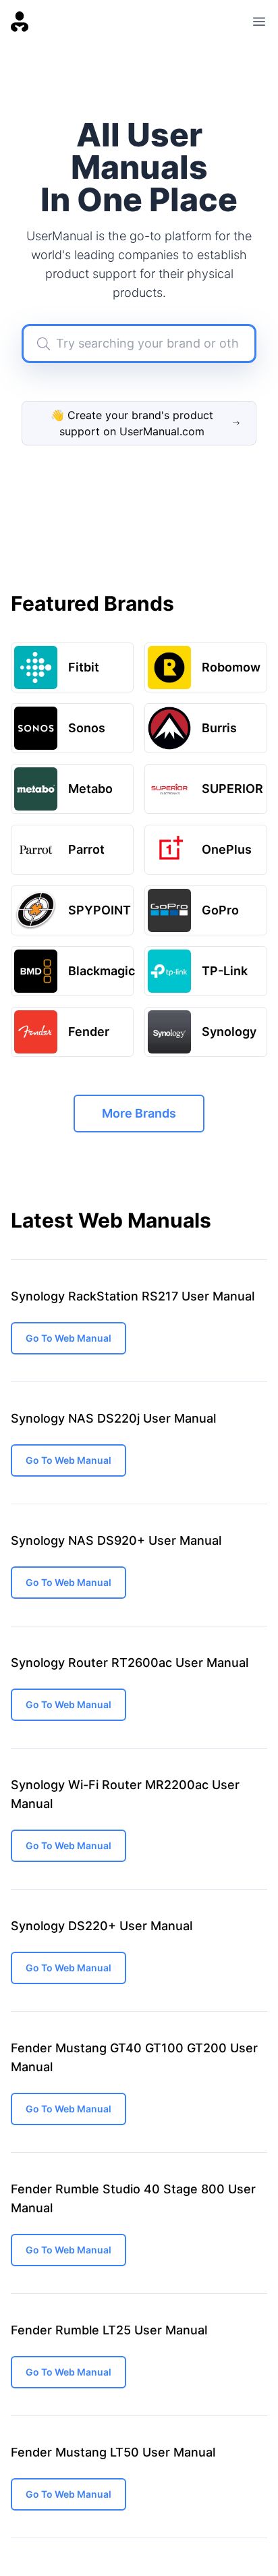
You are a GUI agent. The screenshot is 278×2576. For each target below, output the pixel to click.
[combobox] (139, 344)
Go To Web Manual (68, 1338)
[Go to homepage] (20, 22)
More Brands (139, 1113)
